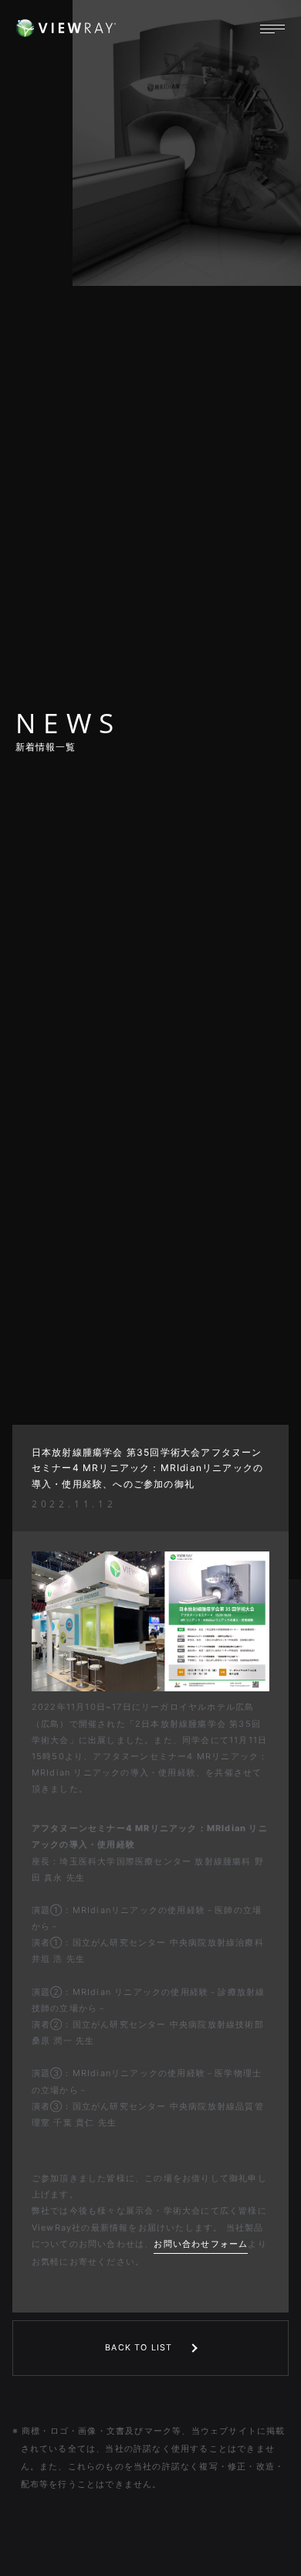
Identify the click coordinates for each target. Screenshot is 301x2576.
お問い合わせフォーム (201, 2244)
